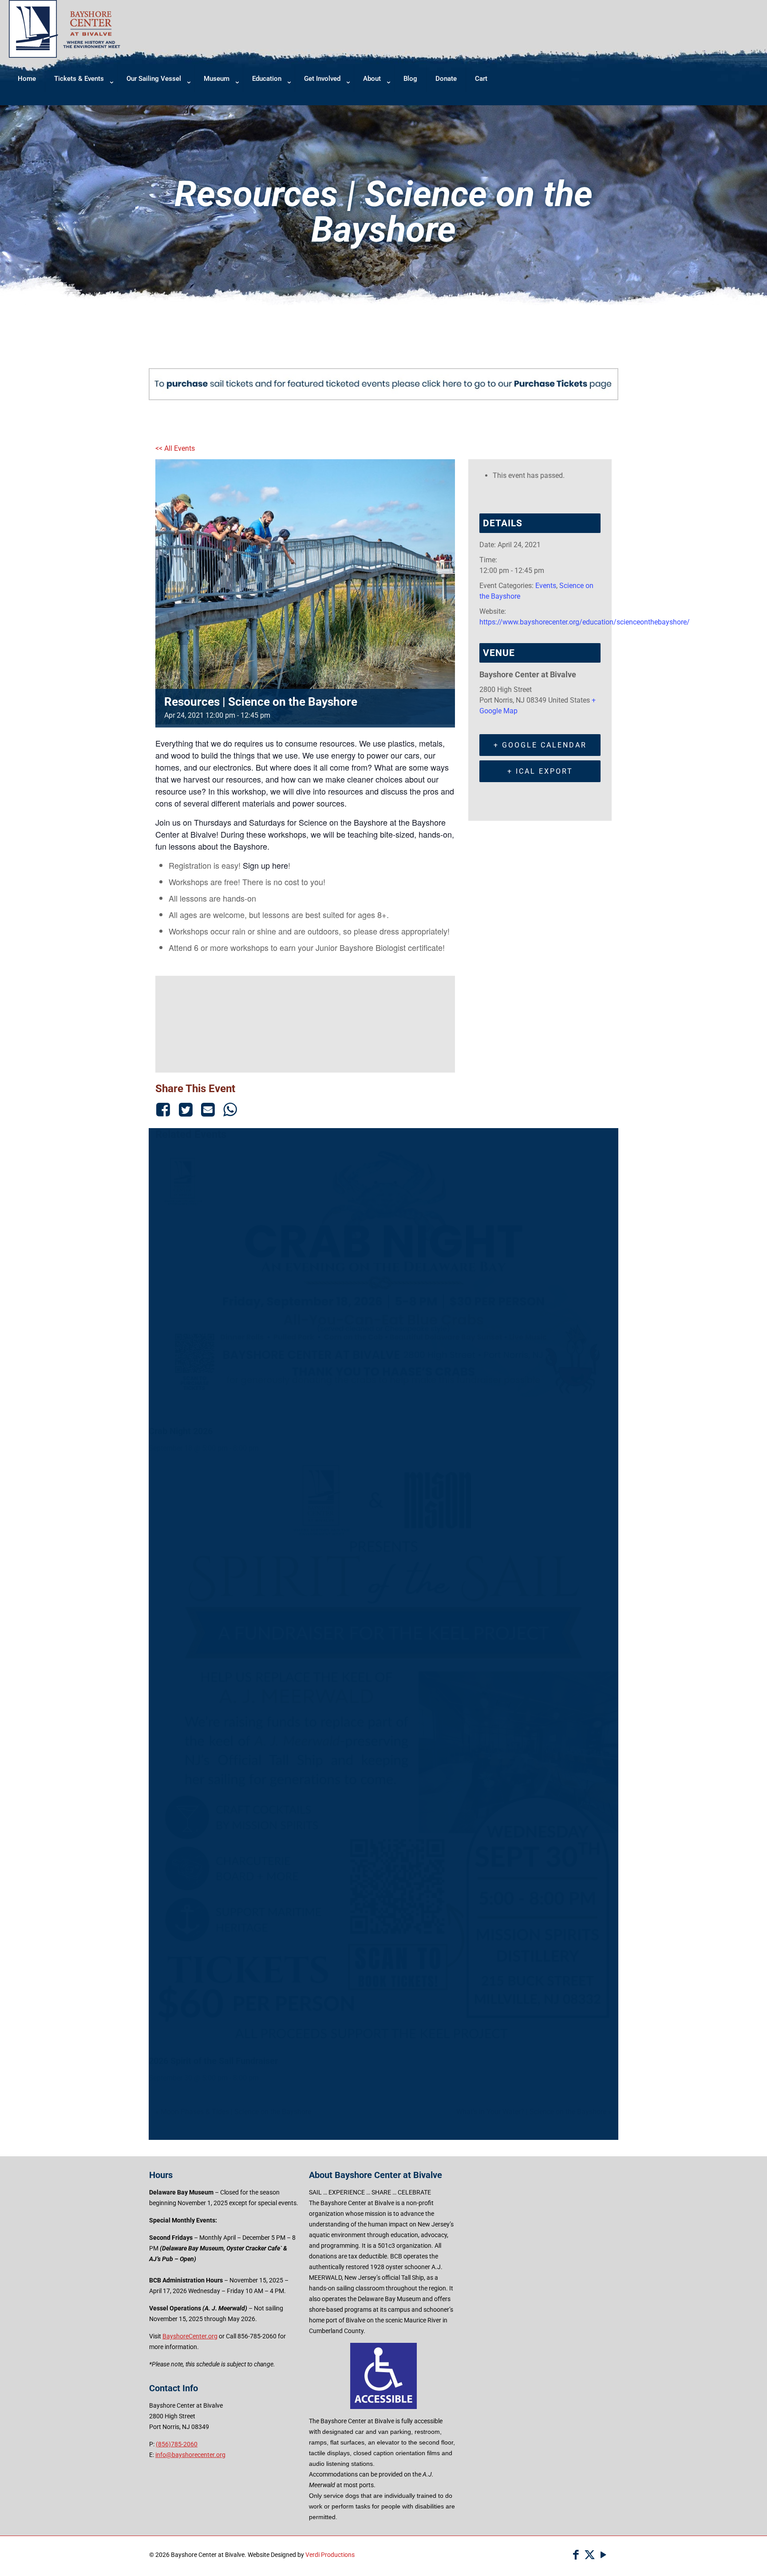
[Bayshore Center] (65, 55)
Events (546, 586)
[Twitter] (186, 1109)
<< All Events (175, 448)
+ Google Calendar (540, 745)
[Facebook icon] (576, 2555)
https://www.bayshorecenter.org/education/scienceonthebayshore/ (585, 622)
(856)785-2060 (177, 2444)
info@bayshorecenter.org (190, 2455)
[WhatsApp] (230, 1109)
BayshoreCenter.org (190, 2336)
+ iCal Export (540, 771)
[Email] (208, 1109)
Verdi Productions (330, 2555)
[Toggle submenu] (81, 101)
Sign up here (265, 865)
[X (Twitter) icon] (590, 2555)
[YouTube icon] (603, 2555)
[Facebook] (165, 1109)
